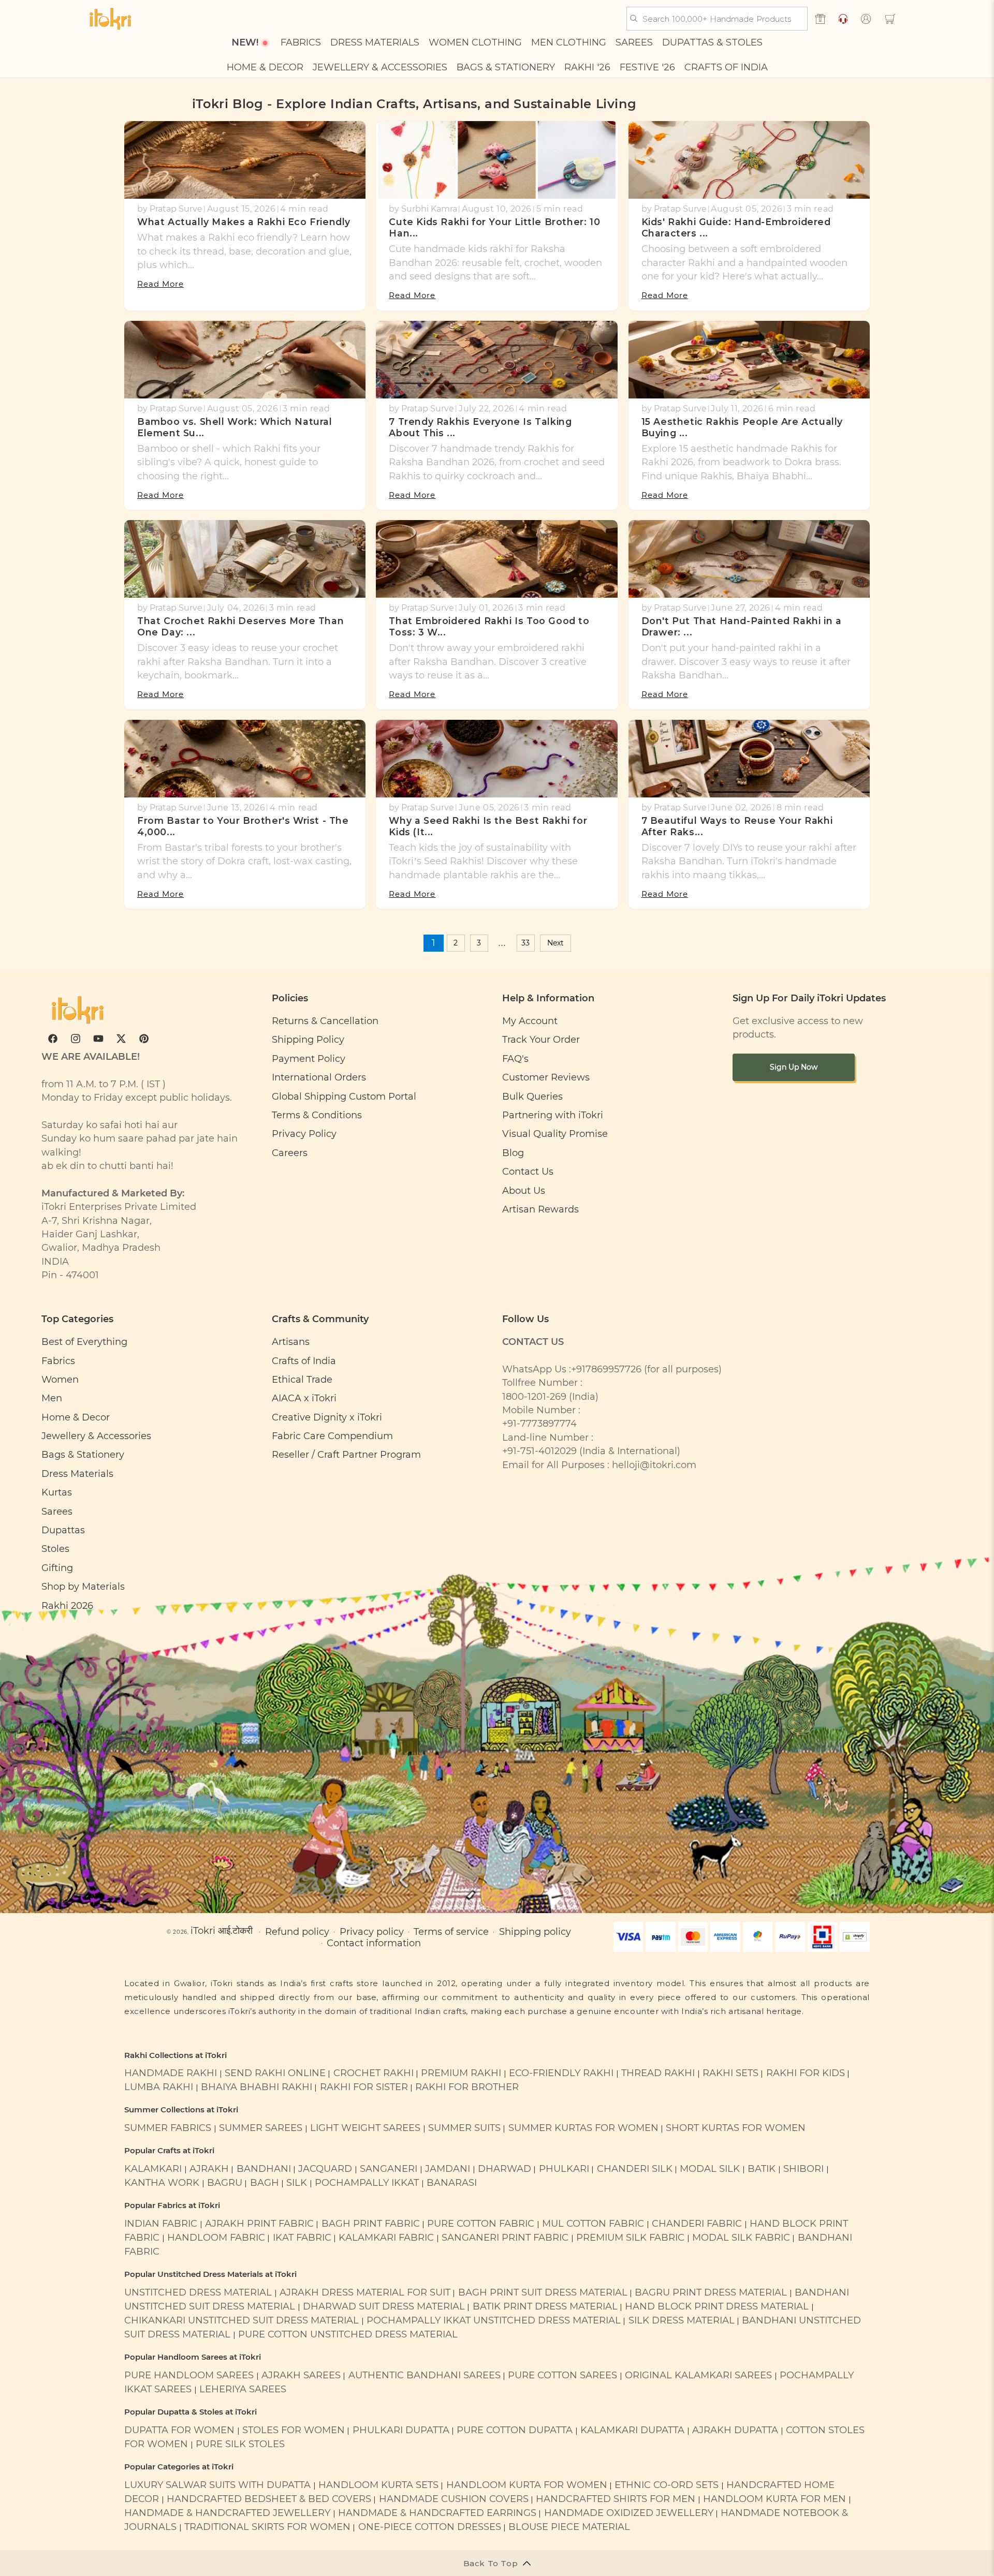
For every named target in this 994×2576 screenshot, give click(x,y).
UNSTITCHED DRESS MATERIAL (198, 2292)
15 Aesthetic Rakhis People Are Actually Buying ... (742, 427)
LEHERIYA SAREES (243, 2389)
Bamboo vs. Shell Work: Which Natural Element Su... (235, 427)
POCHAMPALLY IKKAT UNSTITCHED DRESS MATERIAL (494, 2320)
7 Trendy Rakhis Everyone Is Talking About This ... (480, 427)
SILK (297, 2182)
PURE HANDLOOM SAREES (189, 2375)
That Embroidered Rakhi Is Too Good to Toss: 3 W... (489, 626)
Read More (160, 284)
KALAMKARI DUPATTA (632, 2430)
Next (556, 943)
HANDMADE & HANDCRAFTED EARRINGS (437, 2513)
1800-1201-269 (534, 1396)
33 (525, 943)
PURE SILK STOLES (240, 2444)
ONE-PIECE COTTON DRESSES (430, 2527)
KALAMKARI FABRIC (386, 2237)
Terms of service (451, 1931)
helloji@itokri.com (654, 1465)
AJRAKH (209, 2168)
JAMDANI (448, 2168)
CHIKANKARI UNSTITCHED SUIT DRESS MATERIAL (242, 2320)
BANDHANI (264, 2168)
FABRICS (301, 43)
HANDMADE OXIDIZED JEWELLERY (629, 2513)
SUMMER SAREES (261, 2128)
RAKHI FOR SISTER (364, 2087)
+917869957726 (606, 1369)
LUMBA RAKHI (159, 2087)
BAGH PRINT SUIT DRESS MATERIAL (543, 2292)
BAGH (265, 2182)
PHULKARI (564, 2168)
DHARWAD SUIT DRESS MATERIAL (384, 2306)
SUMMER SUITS (464, 2128)
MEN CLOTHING (569, 43)
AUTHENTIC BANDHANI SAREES (425, 2375)
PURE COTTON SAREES (562, 2375)
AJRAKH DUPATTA (735, 2430)
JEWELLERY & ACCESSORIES (380, 68)
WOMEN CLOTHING (475, 43)
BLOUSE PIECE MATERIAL (569, 2527)
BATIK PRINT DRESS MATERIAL (545, 2306)
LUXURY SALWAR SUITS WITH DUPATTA (217, 2485)
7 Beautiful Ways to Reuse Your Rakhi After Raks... (737, 826)
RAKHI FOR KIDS (806, 2073)
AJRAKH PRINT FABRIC (259, 2223)
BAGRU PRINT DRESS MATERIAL (711, 2292)
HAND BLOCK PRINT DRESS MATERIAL (717, 2306)
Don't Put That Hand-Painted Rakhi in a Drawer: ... (742, 626)
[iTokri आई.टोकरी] (110, 19)
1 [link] (434, 943)
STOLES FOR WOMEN (294, 2430)
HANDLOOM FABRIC (216, 2237)
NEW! (245, 43)
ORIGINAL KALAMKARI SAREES (698, 2375)
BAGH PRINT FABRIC (371, 2223)
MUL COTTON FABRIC (593, 2223)
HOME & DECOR (265, 68)
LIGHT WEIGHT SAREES (365, 2128)
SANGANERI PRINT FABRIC (505, 2237)
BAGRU (225, 2182)
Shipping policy (535, 1931)
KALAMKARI (153, 2168)
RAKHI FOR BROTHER (467, 2087)
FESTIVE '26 (647, 68)
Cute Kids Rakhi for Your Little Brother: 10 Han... (494, 227)
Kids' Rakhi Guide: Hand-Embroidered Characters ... (736, 227)
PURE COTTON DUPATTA (515, 2430)
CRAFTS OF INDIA (726, 68)
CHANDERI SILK (635, 2168)
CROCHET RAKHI (374, 2073)
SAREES (634, 43)
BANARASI (452, 2182)
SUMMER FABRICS (169, 2128)
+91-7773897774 (539, 1423)
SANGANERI (389, 2168)
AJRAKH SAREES (301, 2375)
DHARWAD (505, 2168)
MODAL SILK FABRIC (741, 2237)
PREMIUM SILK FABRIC (630, 2237)
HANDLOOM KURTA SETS (378, 2485)
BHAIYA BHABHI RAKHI (257, 2087)
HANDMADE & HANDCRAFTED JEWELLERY (227, 2513)
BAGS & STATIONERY (506, 68)
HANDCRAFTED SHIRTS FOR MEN (616, 2499)
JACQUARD (325, 2168)
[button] (890, 19)
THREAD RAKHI (658, 2073)
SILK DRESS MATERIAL (682, 2320)
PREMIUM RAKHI (461, 2073)
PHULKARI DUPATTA (401, 2430)
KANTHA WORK (162, 2182)
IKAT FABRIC (302, 2237)
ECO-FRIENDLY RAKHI (561, 2073)
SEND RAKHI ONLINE (275, 2073)
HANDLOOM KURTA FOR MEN (774, 2499)
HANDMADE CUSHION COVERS (454, 2499)
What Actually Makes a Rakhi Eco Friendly (244, 222)
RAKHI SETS (730, 2073)
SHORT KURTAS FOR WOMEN (736, 2128)
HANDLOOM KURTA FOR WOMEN (527, 2485)
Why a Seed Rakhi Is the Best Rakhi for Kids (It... (488, 826)
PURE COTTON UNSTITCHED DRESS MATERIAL (348, 2334)
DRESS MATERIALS (375, 43)
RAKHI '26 (587, 68)
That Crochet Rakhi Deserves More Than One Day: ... (240, 626)
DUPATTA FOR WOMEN (179, 2430)
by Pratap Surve (170, 209)
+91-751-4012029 (539, 1451)
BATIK (762, 2168)
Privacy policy (372, 1931)
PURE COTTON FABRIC (481, 2223)
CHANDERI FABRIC (697, 2223)
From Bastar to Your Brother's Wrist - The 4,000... (243, 826)
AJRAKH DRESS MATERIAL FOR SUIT (365, 2292)
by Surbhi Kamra (423, 209)
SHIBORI (803, 2168)
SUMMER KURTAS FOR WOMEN (583, 2128)
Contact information (374, 1943)
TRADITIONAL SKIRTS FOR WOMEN (267, 2527)
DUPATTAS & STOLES (712, 43)
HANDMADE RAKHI (171, 2073)
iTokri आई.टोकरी (222, 1930)
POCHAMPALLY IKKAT (367, 2182)
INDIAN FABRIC (161, 2223)
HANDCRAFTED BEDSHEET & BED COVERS (269, 2499)
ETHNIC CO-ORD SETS (667, 2485)
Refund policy (297, 1931)
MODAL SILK (710, 2168)
